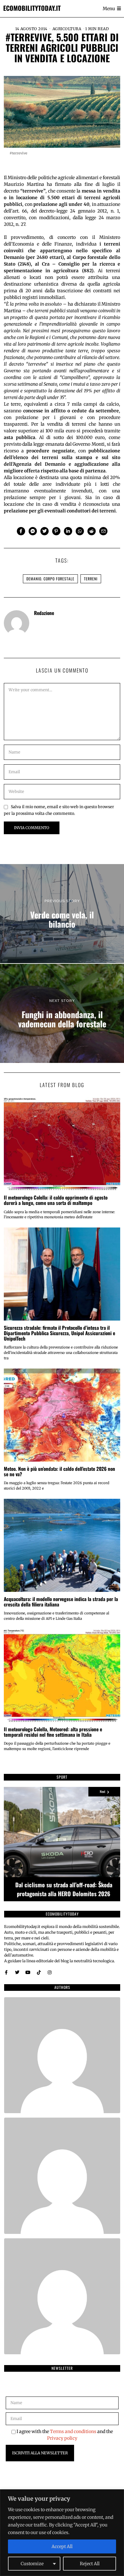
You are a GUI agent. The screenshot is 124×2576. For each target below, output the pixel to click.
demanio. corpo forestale (50, 579)
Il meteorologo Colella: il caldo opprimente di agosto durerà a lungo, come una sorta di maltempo (56, 1200)
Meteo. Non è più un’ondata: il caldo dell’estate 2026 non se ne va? (59, 1471)
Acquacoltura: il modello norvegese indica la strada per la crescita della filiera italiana (61, 1602)
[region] (62, 2533)
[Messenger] (33, 531)
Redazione (44, 613)
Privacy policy (62, 2438)
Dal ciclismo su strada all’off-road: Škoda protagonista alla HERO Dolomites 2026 (64, 1889)
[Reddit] (92, 531)
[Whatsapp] (80, 531)
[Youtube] (28, 1972)
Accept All (62, 2546)
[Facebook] (21, 531)
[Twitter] (45, 531)
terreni (91, 579)
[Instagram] (50, 1972)
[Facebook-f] (6, 1972)
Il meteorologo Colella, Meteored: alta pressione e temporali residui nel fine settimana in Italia (53, 1732)
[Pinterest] (56, 531)
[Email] (103, 531)
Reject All (90, 2564)
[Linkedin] (68, 531)
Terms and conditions (73, 2431)
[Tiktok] (39, 1972)
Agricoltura (67, 29)
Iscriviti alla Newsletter (40, 2453)
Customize (32, 2564)
